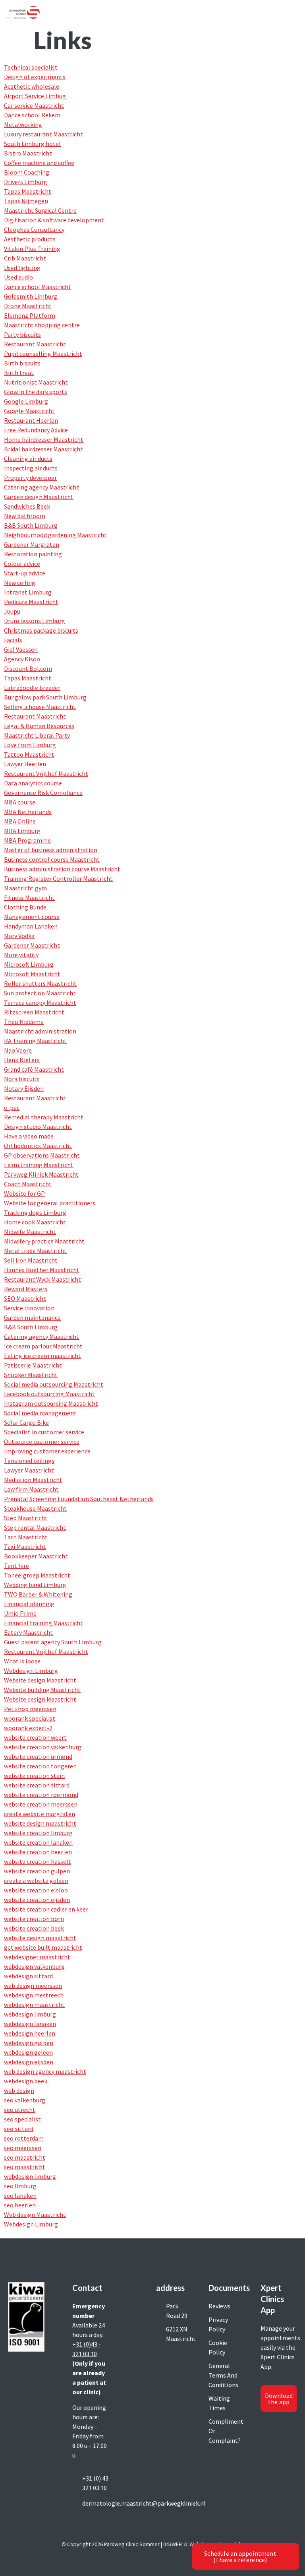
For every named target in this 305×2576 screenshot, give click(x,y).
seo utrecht (20, 2110)
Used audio (18, 277)
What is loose (22, 1661)
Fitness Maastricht (29, 898)
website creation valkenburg (43, 1747)
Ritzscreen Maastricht (34, 1012)
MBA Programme (27, 840)
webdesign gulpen (29, 2043)
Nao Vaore (18, 1050)
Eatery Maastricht (28, 1632)
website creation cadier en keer (46, 1909)
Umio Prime (20, 1613)
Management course (32, 917)
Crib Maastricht (25, 258)
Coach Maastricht (28, 1184)
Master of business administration (51, 850)
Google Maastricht (29, 411)
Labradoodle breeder (32, 688)
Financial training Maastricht (43, 1623)
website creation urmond (38, 1756)
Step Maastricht (26, 1518)
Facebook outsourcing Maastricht (49, 1394)
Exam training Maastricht (39, 1165)
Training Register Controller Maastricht (58, 878)
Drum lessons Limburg (35, 621)
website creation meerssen (41, 1804)
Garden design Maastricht (39, 497)
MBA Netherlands (28, 812)
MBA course (20, 802)
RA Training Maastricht (35, 1041)
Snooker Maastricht (31, 1375)
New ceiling (20, 583)
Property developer (30, 478)
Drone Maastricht (28, 306)
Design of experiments (35, 77)
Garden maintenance (32, 1317)
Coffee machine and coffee (39, 163)
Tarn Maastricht (26, 1537)
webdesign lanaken (30, 2024)
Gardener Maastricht (32, 945)
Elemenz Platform (30, 315)
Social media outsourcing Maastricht (54, 1384)
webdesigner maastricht (37, 1957)
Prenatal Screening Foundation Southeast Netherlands (79, 1499)
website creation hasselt (38, 1861)
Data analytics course (33, 783)
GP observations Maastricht (42, 1155)
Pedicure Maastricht (31, 602)
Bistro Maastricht (28, 153)
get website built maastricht (43, 1947)
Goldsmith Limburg (31, 296)
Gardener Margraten (32, 544)
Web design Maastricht (35, 2215)
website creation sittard (37, 1785)
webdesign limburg (30, 2014)
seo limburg (20, 2186)
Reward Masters (26, 1289)
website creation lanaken (38, 1842)
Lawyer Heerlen (25, 764)
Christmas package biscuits (41, 630)
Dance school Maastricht (38, 287)
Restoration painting (33, 554)
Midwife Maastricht (30, 1232)
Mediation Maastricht (33, 1480)
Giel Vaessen (21, 649)
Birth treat (19, 373)
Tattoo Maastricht (29, 754)
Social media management (40, 1413)
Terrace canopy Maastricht (40, 1002)
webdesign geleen (28, 2052)
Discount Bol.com (28, 668)
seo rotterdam (24, 2138)
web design (19, 2090)
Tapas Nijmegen (26, 201)
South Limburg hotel (32, 144)
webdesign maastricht (34, 2005)
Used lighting (22, 268)
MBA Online (20, 821)
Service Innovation (29, 1308)
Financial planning (29, 1604)
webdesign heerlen (30, 2033)
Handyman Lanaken (31, 926)
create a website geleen (36, 1881)
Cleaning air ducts (28, 458)
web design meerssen (33, 1985)
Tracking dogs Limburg (35, 1212)
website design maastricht (40, 1823)
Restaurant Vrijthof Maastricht (46, 773)
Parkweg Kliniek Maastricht (41, 1174)
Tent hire (16, 1566)
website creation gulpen (37, 1871)
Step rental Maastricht (35, 1527)
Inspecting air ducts (31, 468)
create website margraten (40, 1814)
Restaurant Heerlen (31, 420)
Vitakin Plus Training (32, 249)
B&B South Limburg (31, 525)
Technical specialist (31, 67)
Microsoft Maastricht (32, 974)
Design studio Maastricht (38, 1127)
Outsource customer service (42, 1441)
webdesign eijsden (29, 2062)
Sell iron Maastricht (31, 1260)
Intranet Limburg (28, 592)
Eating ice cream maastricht (42, 1356)
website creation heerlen (38, 1852)
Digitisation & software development (54, 220)
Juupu (12, 611)
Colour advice (22, 563)
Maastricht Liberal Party (37, 735)
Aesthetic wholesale (32, 86)
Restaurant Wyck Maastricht (42, 1279)
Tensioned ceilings (29, 1461)
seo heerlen (20, 2205)
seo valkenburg (25, 2100)
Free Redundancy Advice (36, 430)
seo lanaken (20, 2195)
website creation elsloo (36, 1890)
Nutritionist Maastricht (36, 382)
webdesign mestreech (34, 1995)
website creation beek (34, 1928)
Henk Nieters (22, 1060)
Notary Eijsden (24, 1088)
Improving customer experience (47, 1451)
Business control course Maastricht (52, 859)
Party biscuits (22, 334)
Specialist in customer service (44, 1432)
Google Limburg (26, 401)
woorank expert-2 (28, 1728)
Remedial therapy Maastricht (44, 1117)
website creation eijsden (37, 1900)
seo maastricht (25, 2157)
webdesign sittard (28, 1976)
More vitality (21, 955)
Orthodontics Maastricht (38, 1146)
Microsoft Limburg (29, 964)
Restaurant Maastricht (35, 344)
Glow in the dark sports (36, 392)
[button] (295, 13)
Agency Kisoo (22, 659)
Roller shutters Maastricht (40, 983)
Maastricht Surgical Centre (40, 210)
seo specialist (22, 2119)
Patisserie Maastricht (33, 1365)
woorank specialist (30, 1718)
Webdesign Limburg (31, 1671)
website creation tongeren (40, 1766)
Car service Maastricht (34, 105)
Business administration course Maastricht (62, 869)
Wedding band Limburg (35, 1585)
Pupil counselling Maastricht (43, 354)
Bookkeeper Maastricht (36, 1556)
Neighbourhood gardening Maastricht (55, 535)
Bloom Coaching (27, 172)
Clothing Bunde (25, 907)
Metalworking (23, 124)
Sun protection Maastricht (40, 993)
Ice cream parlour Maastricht (43, 1346)
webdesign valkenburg (34, 1966)
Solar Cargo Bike (26, 1422)
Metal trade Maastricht (35, 1251)
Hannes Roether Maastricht (42, 1270)
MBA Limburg (22, 831)
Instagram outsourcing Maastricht (51, 1403)
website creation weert (35, 1737)
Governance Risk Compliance (43, 793)
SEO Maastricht (25, 1298)
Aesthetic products (30, 239)
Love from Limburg (30, 745)
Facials (13, 640)
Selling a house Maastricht (40, 707)
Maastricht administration (40, 1031)
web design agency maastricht (45, 2071)
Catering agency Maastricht (42, 487)
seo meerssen (23, 2148)
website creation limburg (38, 1833)
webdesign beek (26, 2081)
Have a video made (29, 1136)
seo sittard (19, 2129)
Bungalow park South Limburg (45, 697)
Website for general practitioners (50, 1203)
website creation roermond (41, 1795)
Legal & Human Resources (39, 726)
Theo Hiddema (24, 1022)
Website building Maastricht (42, 1690)
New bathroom (25, 516)
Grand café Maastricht (34, 1069)
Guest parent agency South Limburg (53, 1642)
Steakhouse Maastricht (35, 1508)
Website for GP (24, 1193)
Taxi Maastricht (25, 1546)
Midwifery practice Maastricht (44, 1241)
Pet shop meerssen (30, 1709)
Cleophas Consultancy (34, 229)
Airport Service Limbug (35, 96)
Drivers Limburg (26, 182)
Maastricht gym (25, 888)
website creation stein (34, 1776)
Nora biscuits (22, 1079)
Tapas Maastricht (28, 191)
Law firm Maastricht (31, 1489)
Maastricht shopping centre (42, 325)
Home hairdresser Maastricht (44, 439)
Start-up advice (25, 573)
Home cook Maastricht (35, 1222)
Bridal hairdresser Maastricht (43, 449)
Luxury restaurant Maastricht (43, 134)
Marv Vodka (19, 936)
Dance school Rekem (32, 115)
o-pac (12, 1107)
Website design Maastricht (40, 1680)
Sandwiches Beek (27, 506)
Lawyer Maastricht (29, 1470)
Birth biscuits (22, 363)
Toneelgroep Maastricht (37, 1575)
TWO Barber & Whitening (38, 1594)
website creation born (34, 1919)
